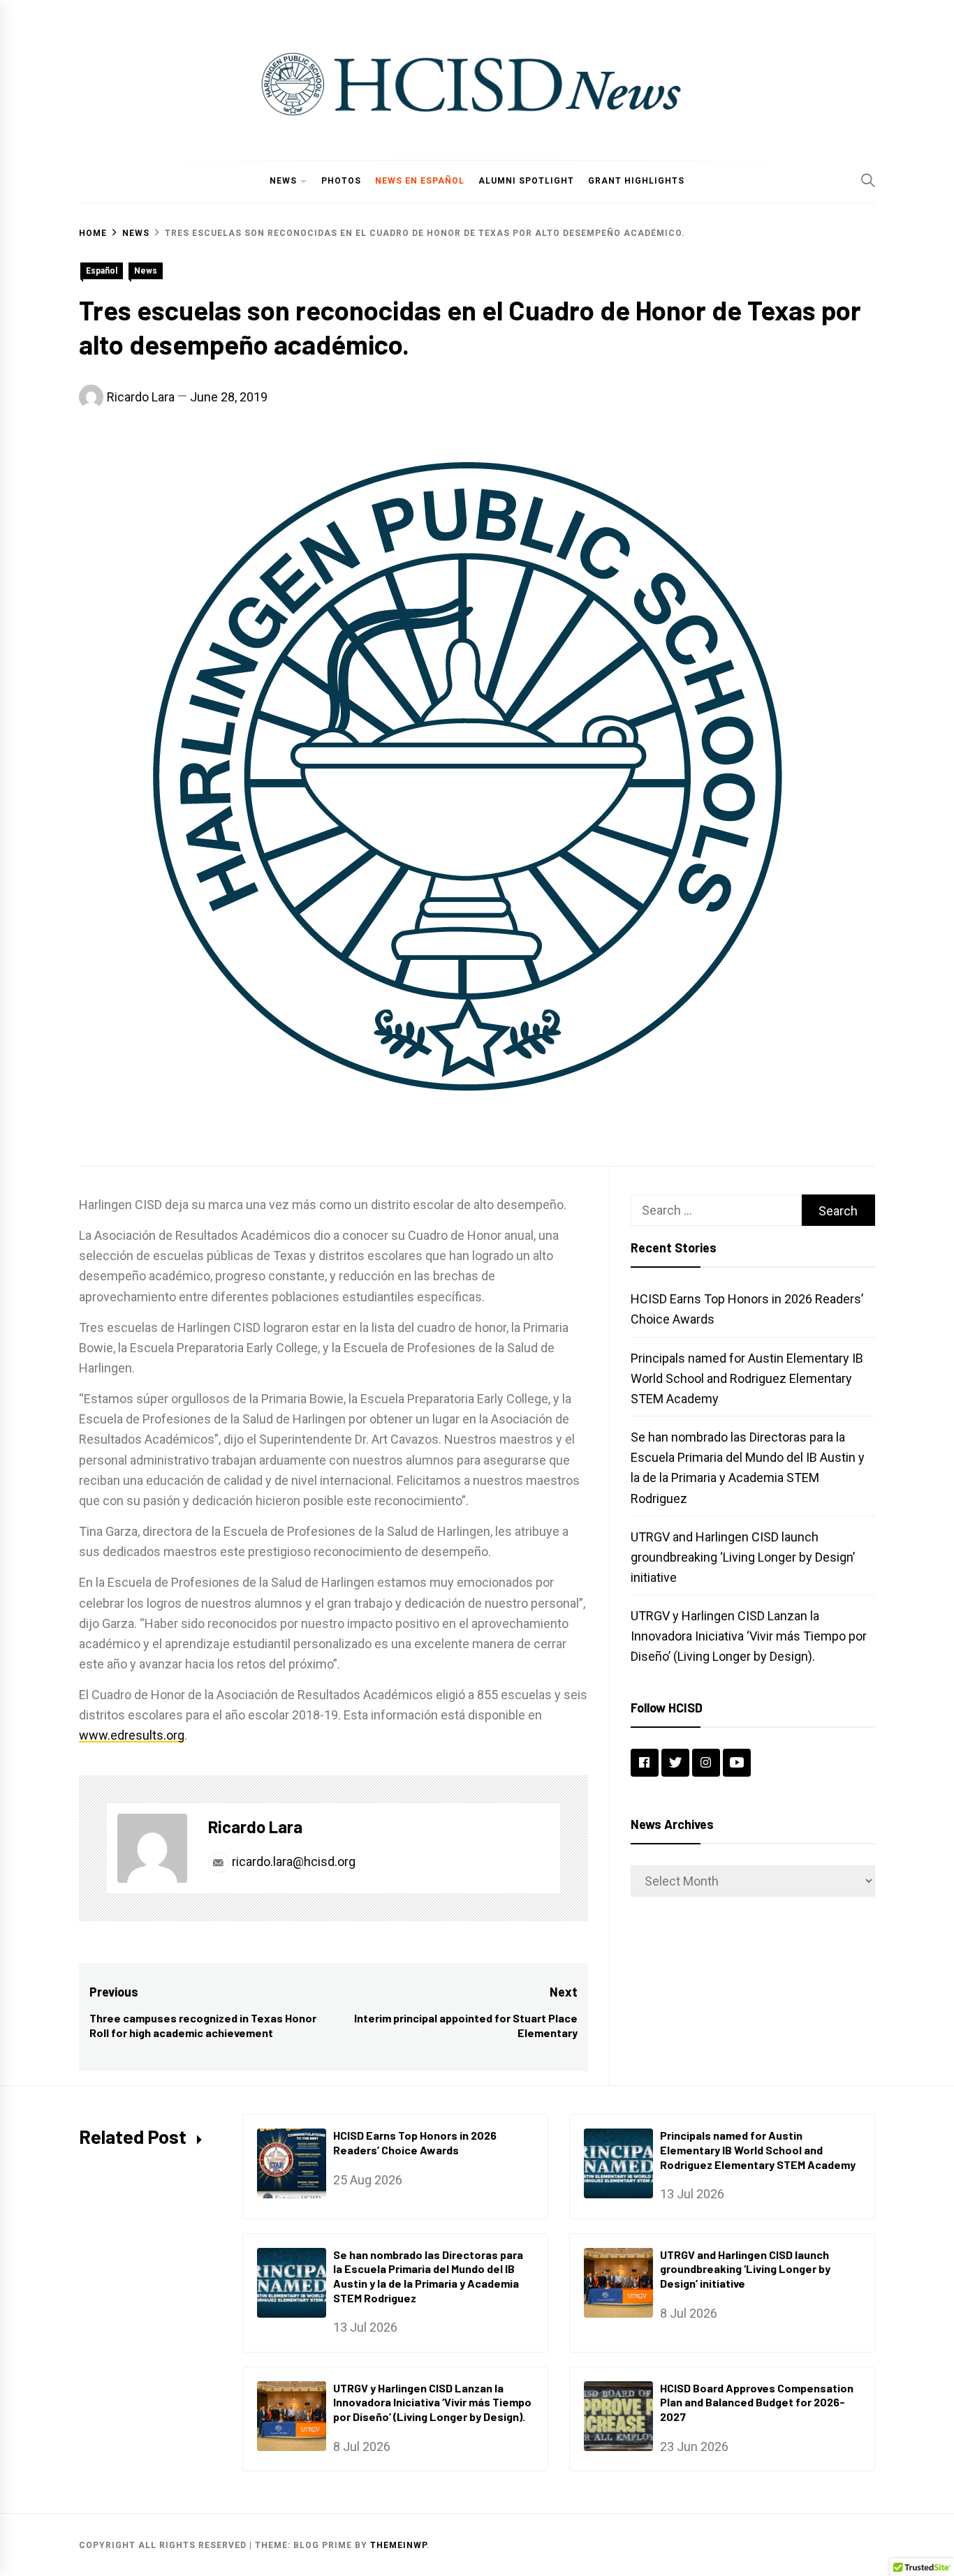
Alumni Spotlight (526, 181)
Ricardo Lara (141, 397)
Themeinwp (398, 2545)
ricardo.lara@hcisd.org (292, 1861)
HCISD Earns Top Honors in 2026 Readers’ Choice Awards (415, 2142)
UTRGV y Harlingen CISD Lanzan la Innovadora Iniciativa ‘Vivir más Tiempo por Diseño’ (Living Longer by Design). (749, 1636)
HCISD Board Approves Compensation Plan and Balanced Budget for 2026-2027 (757, 2403)
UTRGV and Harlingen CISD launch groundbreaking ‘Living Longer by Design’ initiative (743, 1557)
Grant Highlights (636, 181)
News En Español (420, 181)
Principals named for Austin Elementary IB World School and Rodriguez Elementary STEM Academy (747, 1378)
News (283, 181)
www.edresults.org (132, 1735)
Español (102, 271)
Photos (341, 181)
